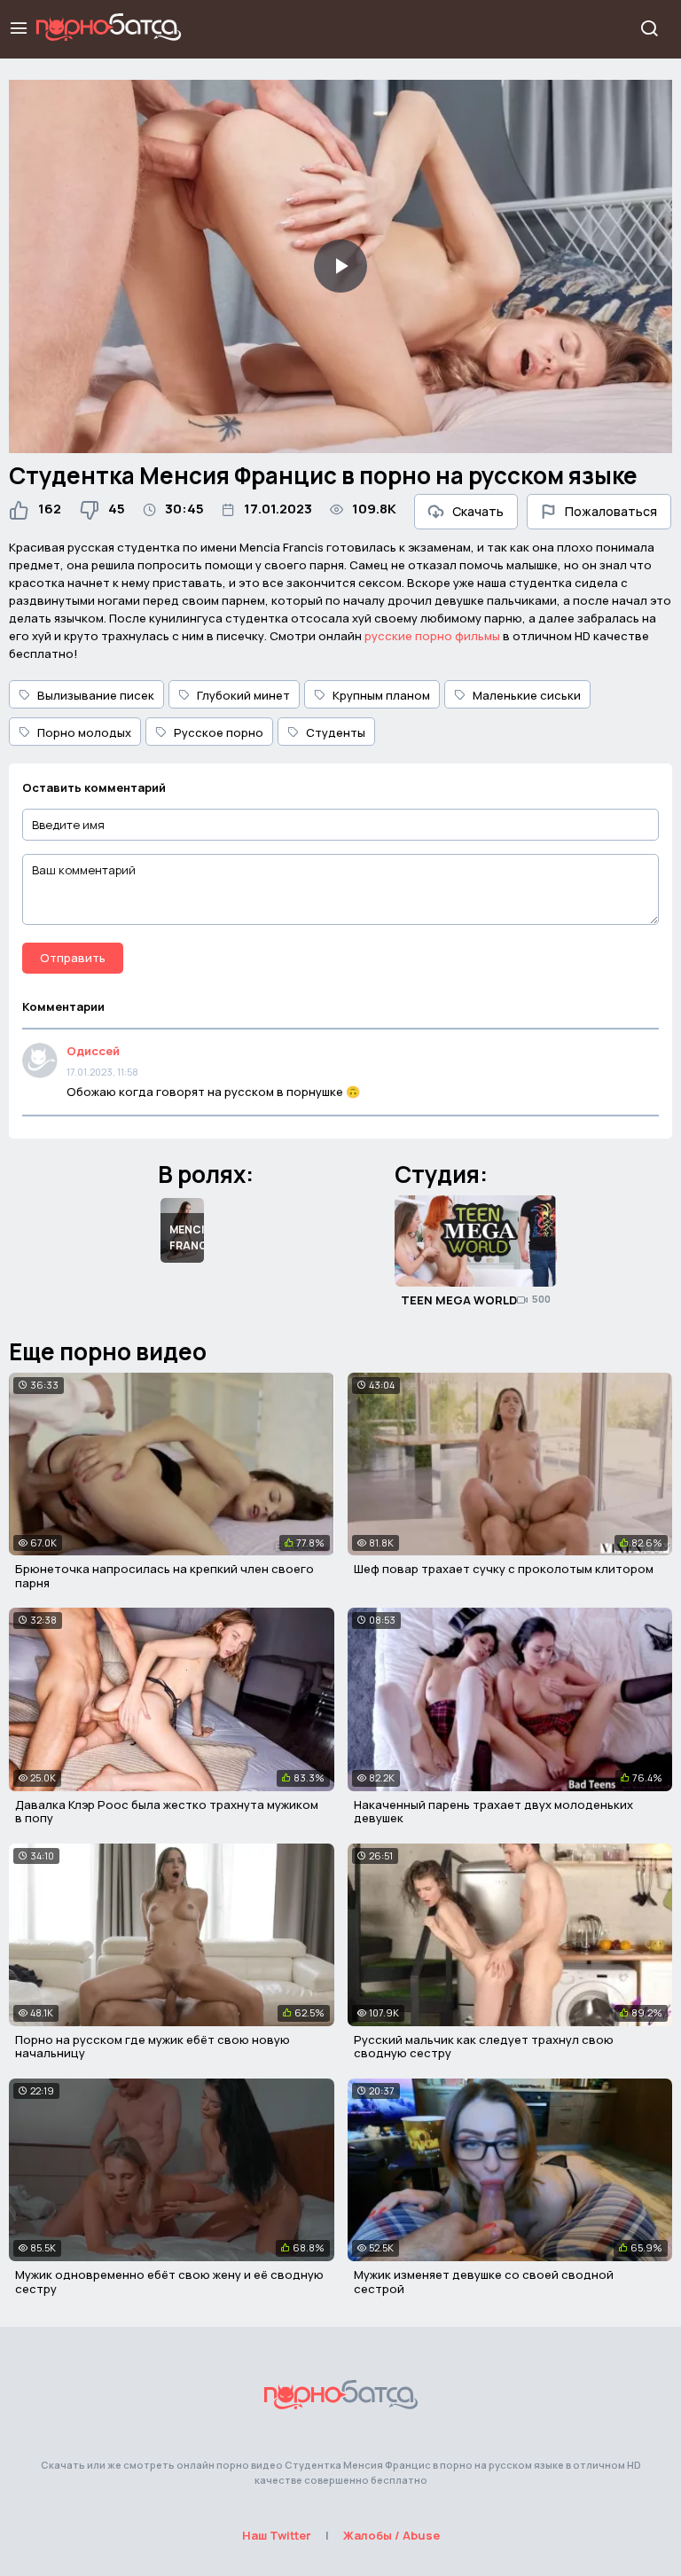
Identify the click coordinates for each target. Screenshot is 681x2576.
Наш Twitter (277, 2535)
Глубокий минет (243, 695)
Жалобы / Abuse (391, 2535)
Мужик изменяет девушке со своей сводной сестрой (484, 2282)
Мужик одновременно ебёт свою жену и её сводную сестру (169, 2282)
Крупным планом (381, 695)
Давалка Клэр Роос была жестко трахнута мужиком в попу (167, 1812)
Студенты (336, 732)
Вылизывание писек (96, 695)
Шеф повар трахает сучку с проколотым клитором (504, 1569)
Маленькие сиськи (527, 695)
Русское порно (219, 732)
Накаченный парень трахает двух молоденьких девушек (493, 1812)
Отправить (73, 958)
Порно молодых (84, 732)
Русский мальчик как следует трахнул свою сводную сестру (484, 2047)
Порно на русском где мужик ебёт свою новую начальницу (153, 2047)
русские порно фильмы (432, 636)
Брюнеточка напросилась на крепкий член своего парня (164, 1576)
